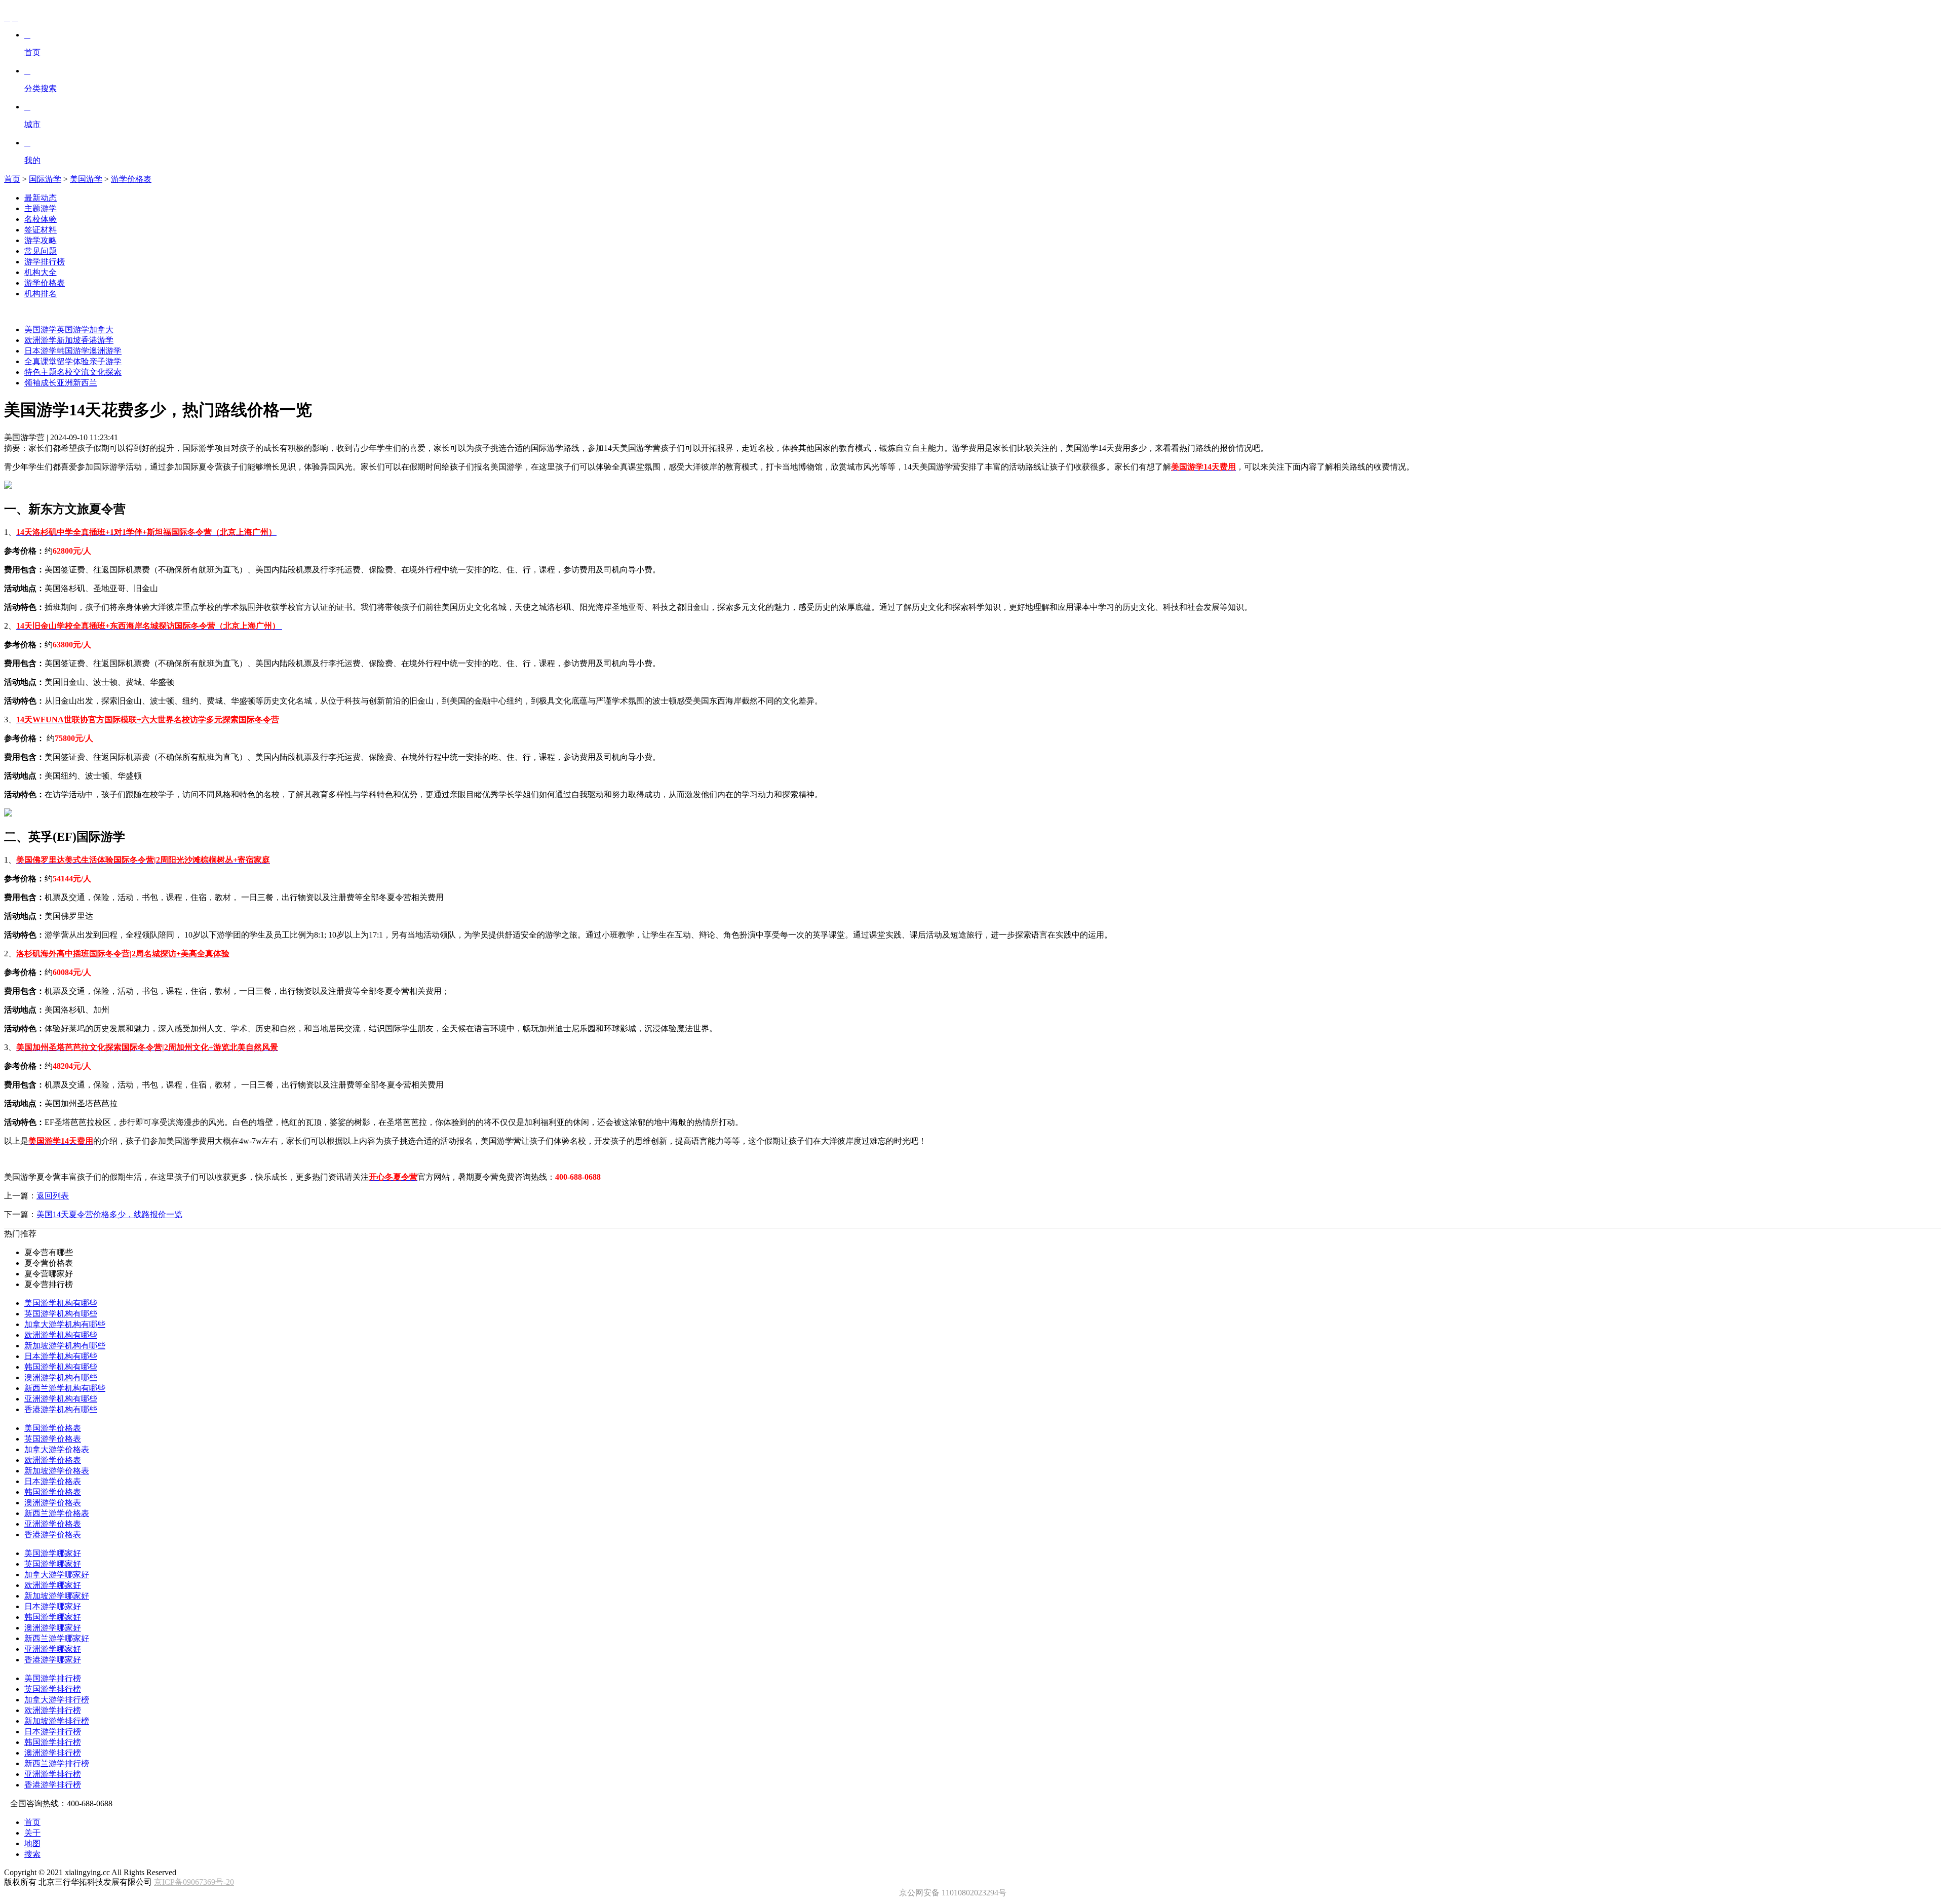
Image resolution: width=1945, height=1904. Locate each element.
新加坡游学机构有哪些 (65, 1346)
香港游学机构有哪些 (61, 1409)
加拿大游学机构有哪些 (65, 1324)
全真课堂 (41, 361)
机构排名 (41, 294)
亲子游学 (105, 361)
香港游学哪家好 (53, 1660)
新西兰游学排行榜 (57, 1763)
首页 (12, 179)
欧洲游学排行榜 (53, 1710)
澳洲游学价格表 (53, 1503)
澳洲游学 (105, 351)
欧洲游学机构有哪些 (61, 1335)
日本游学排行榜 (53, 1732)
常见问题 (41, 251)
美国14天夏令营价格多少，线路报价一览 (109, 1214)
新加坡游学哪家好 (57, 1596)
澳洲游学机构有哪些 (61, 1377)
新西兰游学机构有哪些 (65, 1388)
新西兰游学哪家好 (57, 1638)
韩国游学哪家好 (53, 1617)
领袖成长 (41, 383)
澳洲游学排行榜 (53, 1753)
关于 (32, 1833)
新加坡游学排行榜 (57, 1721)
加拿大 (101, 329)
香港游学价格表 (53, 1534)
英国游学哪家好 (53, 1564)
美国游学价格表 (53, 1428)
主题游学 (41, 208)
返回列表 (53, 1196)
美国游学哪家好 (53, 1553)
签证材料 (41, 230)
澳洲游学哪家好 (53, 1628)
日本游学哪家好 (53, 1606)
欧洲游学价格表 (53, 1460)
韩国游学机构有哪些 (61, 1367)
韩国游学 (73, 351)
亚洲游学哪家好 (53, 1649)
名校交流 (73, 372)
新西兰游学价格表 (57, 1513)
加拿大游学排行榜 (57, 1700)
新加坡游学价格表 (57, 1471)
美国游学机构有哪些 (61, 1303)
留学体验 (73, 361)
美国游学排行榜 (53, 1678)
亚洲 (65, 383)
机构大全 (41, 272)
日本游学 (41, 351)
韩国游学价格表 (53, 1492)
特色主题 (41, 372)
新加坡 (69, 340)
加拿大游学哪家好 (57, 1575)
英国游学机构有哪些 (61, 1314)
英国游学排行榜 (53, 1689)
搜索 (32, 1854)
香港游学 (97, 340)
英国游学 (73, 329)
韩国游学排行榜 (53, 1742)
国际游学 (45, 179)
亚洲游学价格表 (53, 1524)
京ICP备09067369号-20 (194, 1882)
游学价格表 (131, 179)
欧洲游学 (41, 340)
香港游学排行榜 (53, 1785)
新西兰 (85, 383)
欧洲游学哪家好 (53, 1585)
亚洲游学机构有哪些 (61, 1399)
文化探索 (105, 372)
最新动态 (41, 198)
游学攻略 (41, 240)
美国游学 (86, 179)
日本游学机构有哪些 (61, 1356)
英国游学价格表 (53, 1439)
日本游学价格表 (53, 1481)
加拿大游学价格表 (57, 1449)
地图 (32, 1843)
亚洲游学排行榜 (53, 1774)
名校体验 (41, 219)
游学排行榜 (45, 262)
